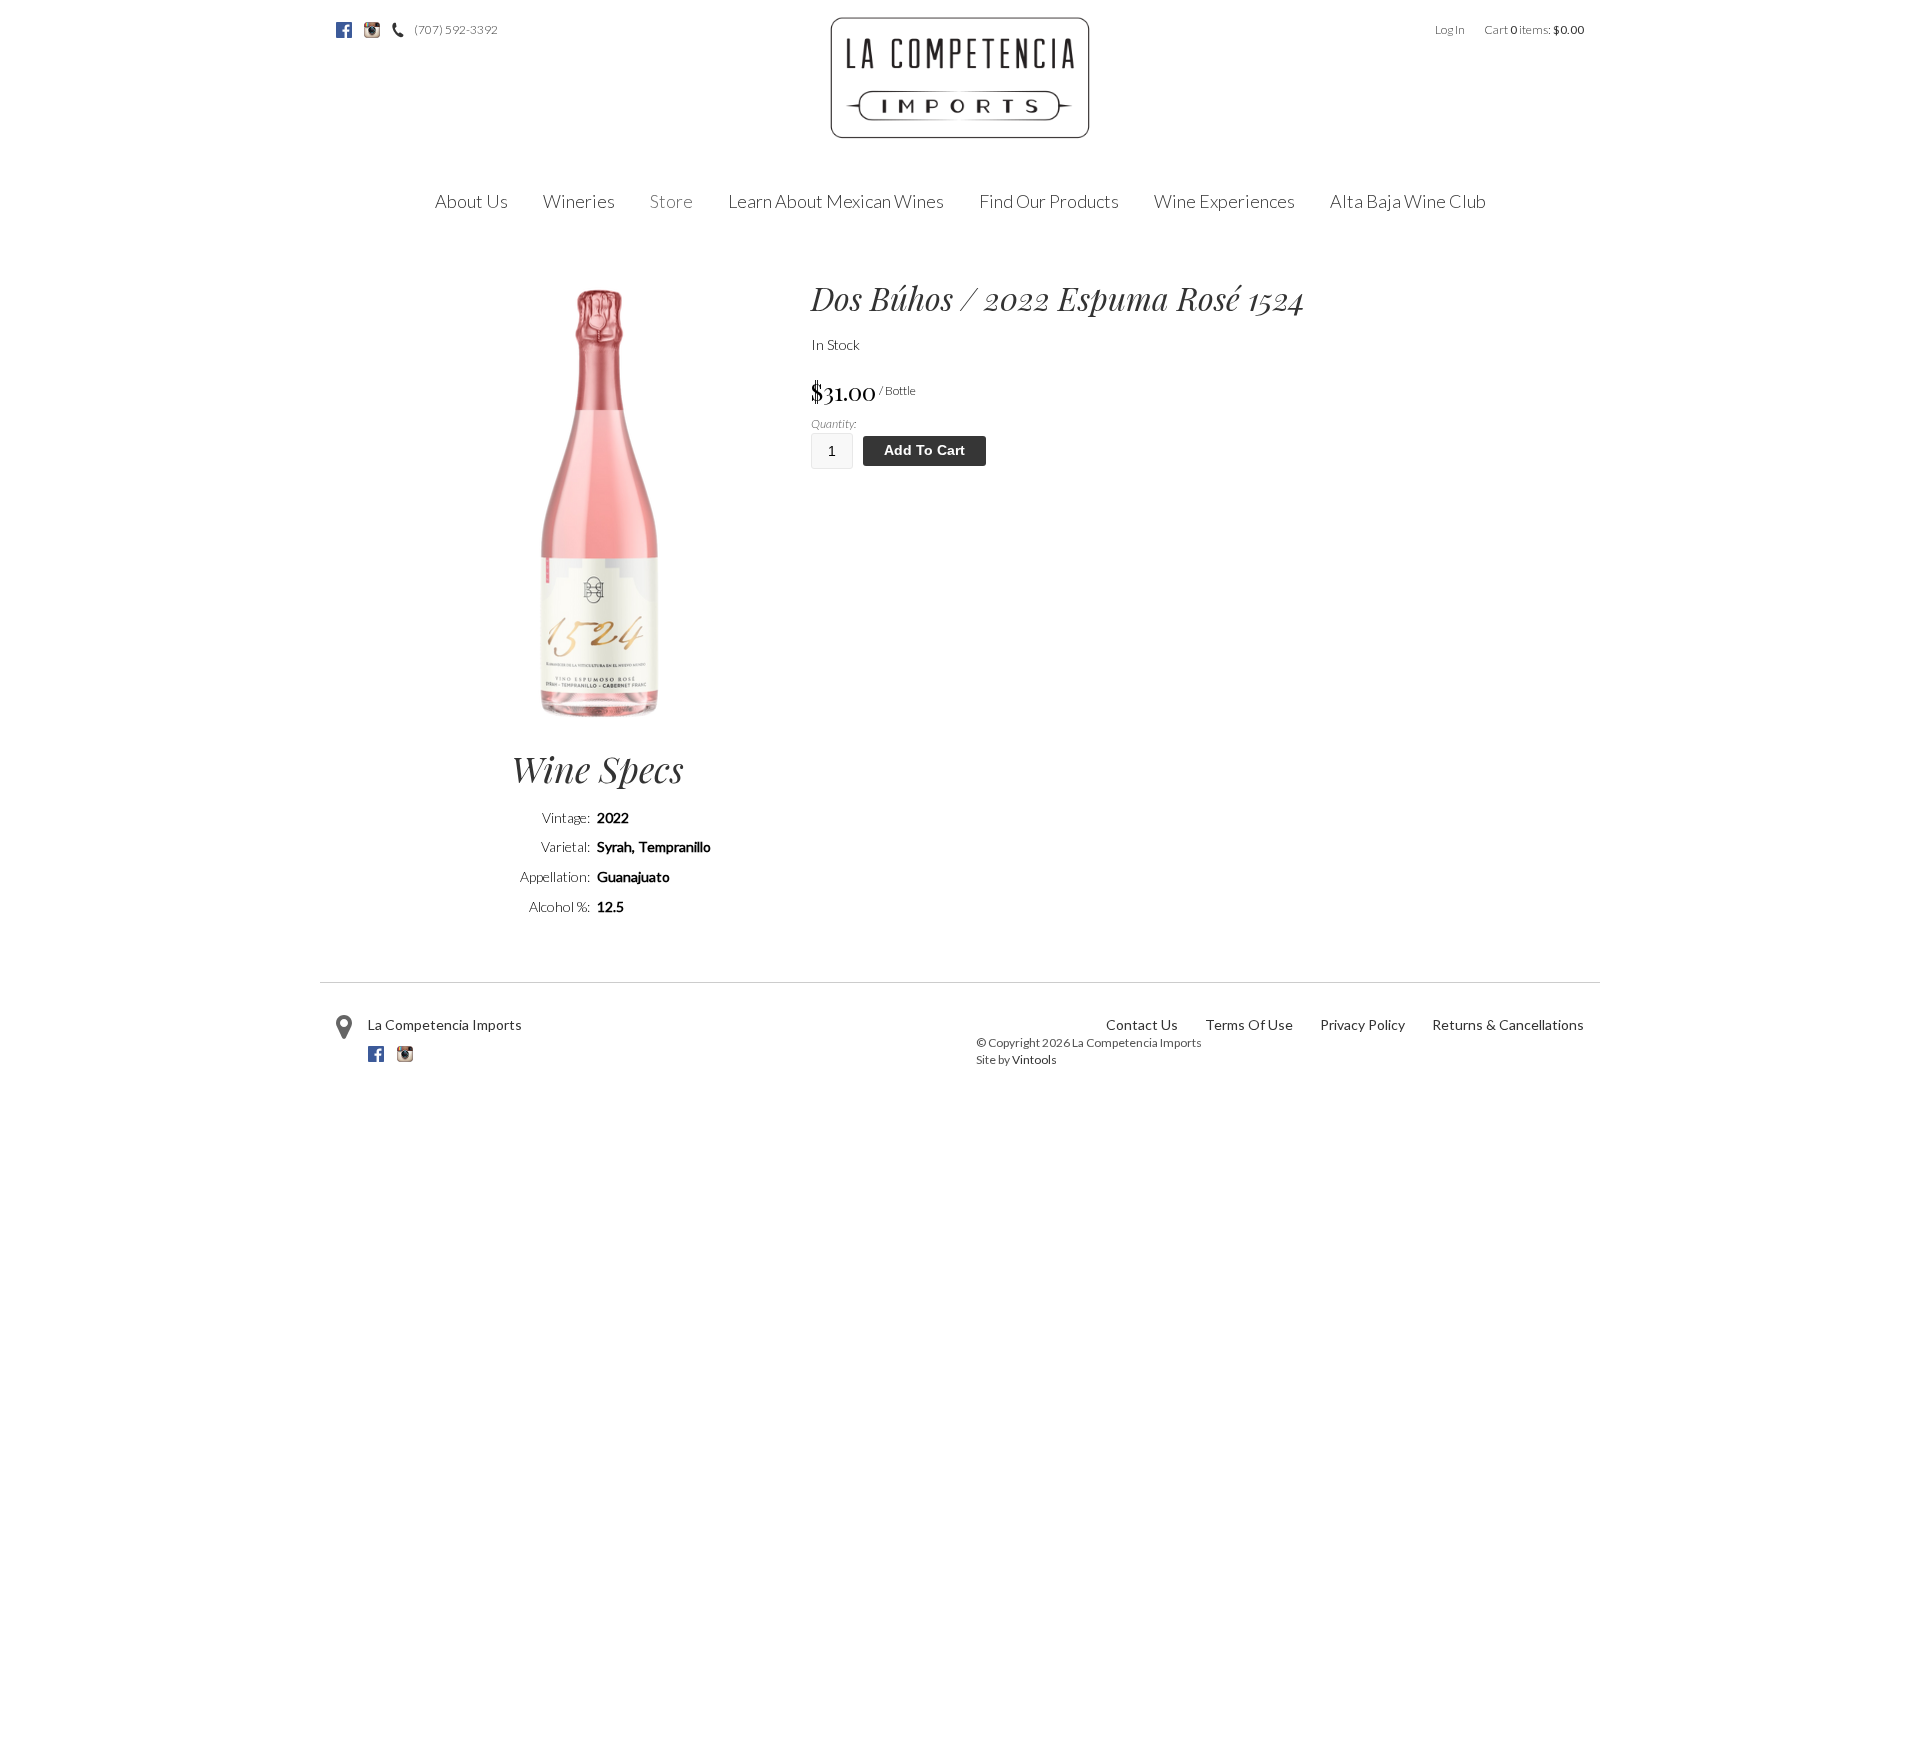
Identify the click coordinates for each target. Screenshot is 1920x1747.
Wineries (579, 201)
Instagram (372, 30)
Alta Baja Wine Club (1408, 201)
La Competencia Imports (445, 1024)
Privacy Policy (1362, 1024)
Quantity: (833, 423)
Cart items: (1534, 29)
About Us (471, 201)
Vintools (1034, 1059)
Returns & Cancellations (1508, 1024)
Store (671, 201)
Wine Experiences (1224, 201)
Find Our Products (1049, 201)
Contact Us (1142, 1024)
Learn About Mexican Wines (836, 201)
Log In (1450, 29)
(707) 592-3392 (456, 29)
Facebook (344, 30)
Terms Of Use (1249, 1024)
